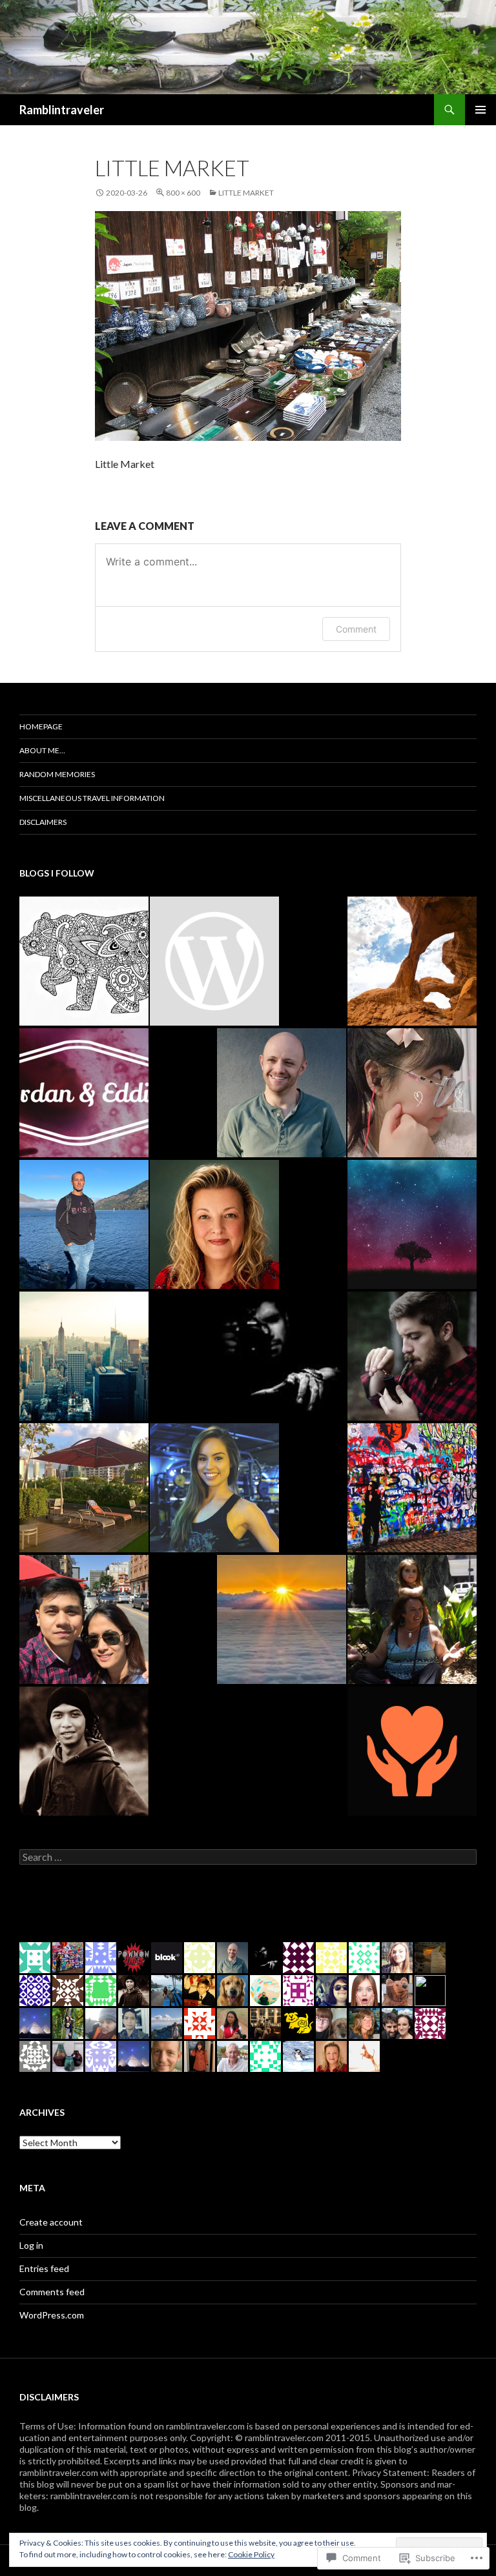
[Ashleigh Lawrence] (214, 1488)
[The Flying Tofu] (412, 1093)
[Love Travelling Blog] (84, 1488)
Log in (31, 2245)
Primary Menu (480, 110)
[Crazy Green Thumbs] (214, 1224)
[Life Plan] (84, 1356)
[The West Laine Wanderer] (84, 961)
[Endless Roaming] (412, 961)
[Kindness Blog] (412, 1751)
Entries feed (44, 2268)
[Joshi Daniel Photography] (282, 1356)
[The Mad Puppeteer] (282, 1093)
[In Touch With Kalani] (214, 961)
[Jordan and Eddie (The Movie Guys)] (84, 1093)
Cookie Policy (251, 2554)
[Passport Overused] (282, 1619)
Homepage (41, 726)
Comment (356, 629)
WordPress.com (52, 2315)
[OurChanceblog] (84, 1751)
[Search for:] (248, 1857)
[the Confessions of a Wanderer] (412, 1488)
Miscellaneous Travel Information (92, 798)
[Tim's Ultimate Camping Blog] (412, 1356)
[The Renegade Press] (84, 1224)
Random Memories (57, 774)
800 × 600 (183, 193)
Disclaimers (43, 822)
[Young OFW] (84, 1619)
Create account (51, 2222)
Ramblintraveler (62, 110)
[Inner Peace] (412, 1224)
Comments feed (52, 2292)
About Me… (42, 750)
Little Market (246, 193)
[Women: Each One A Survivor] (412, 1619)
